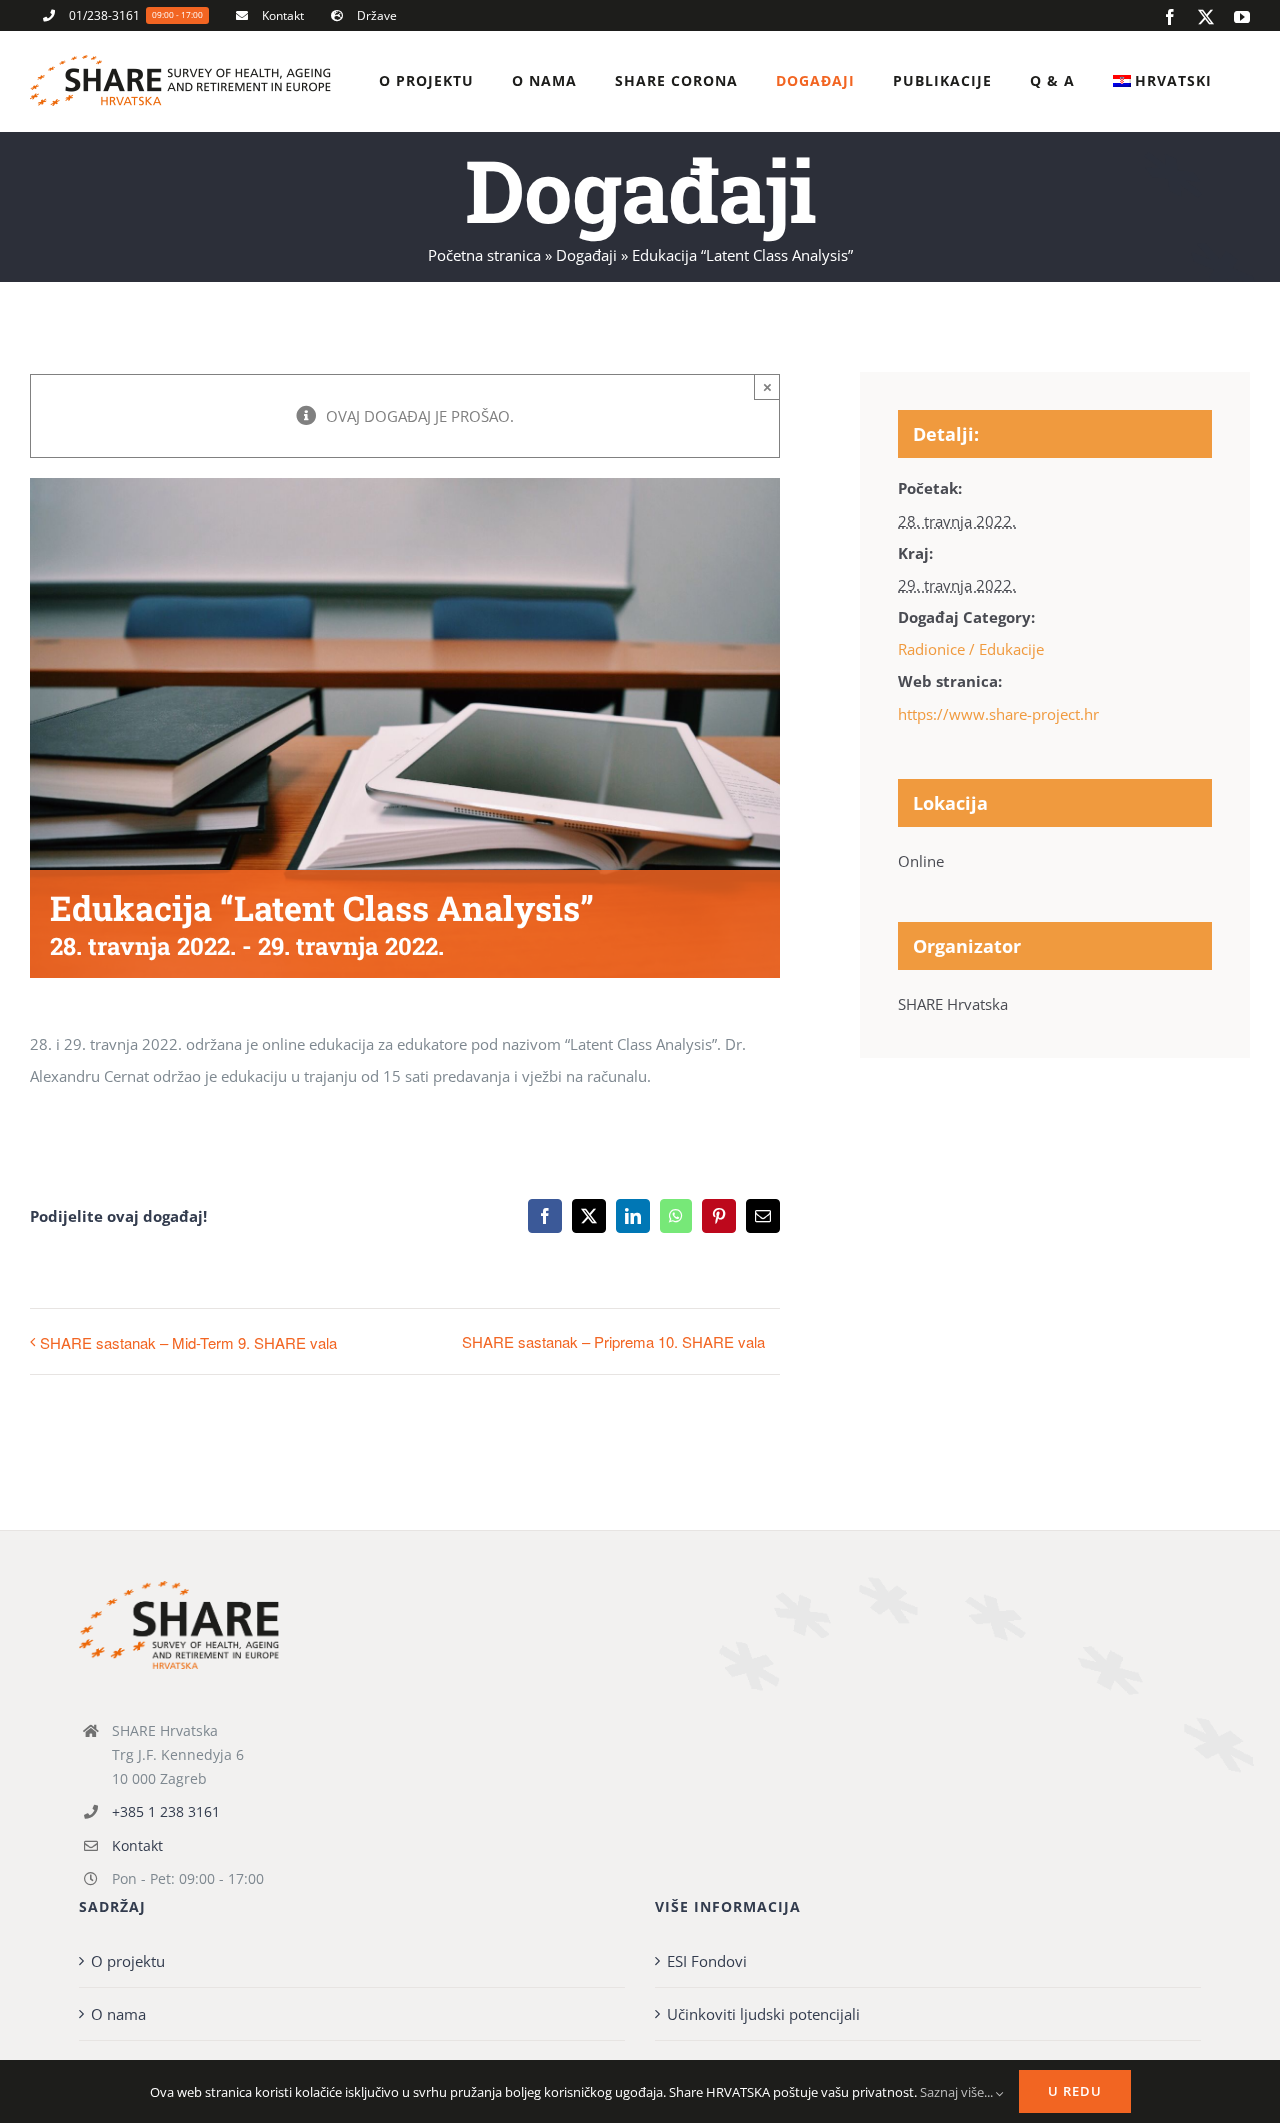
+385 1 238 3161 (166, 1811)
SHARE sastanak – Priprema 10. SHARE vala (613, 1341)
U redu (1075, 2091)
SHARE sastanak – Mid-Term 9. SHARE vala (188, 1342)
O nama (118, 2014)
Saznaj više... (958, 2092)
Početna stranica (484, 255)
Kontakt (137, 1845)
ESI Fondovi (707, 1961)
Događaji (586, 255)
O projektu (128, 1961)
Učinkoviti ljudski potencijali (763, 2014)
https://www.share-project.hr (998, 714)
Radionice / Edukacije (971, 649)
